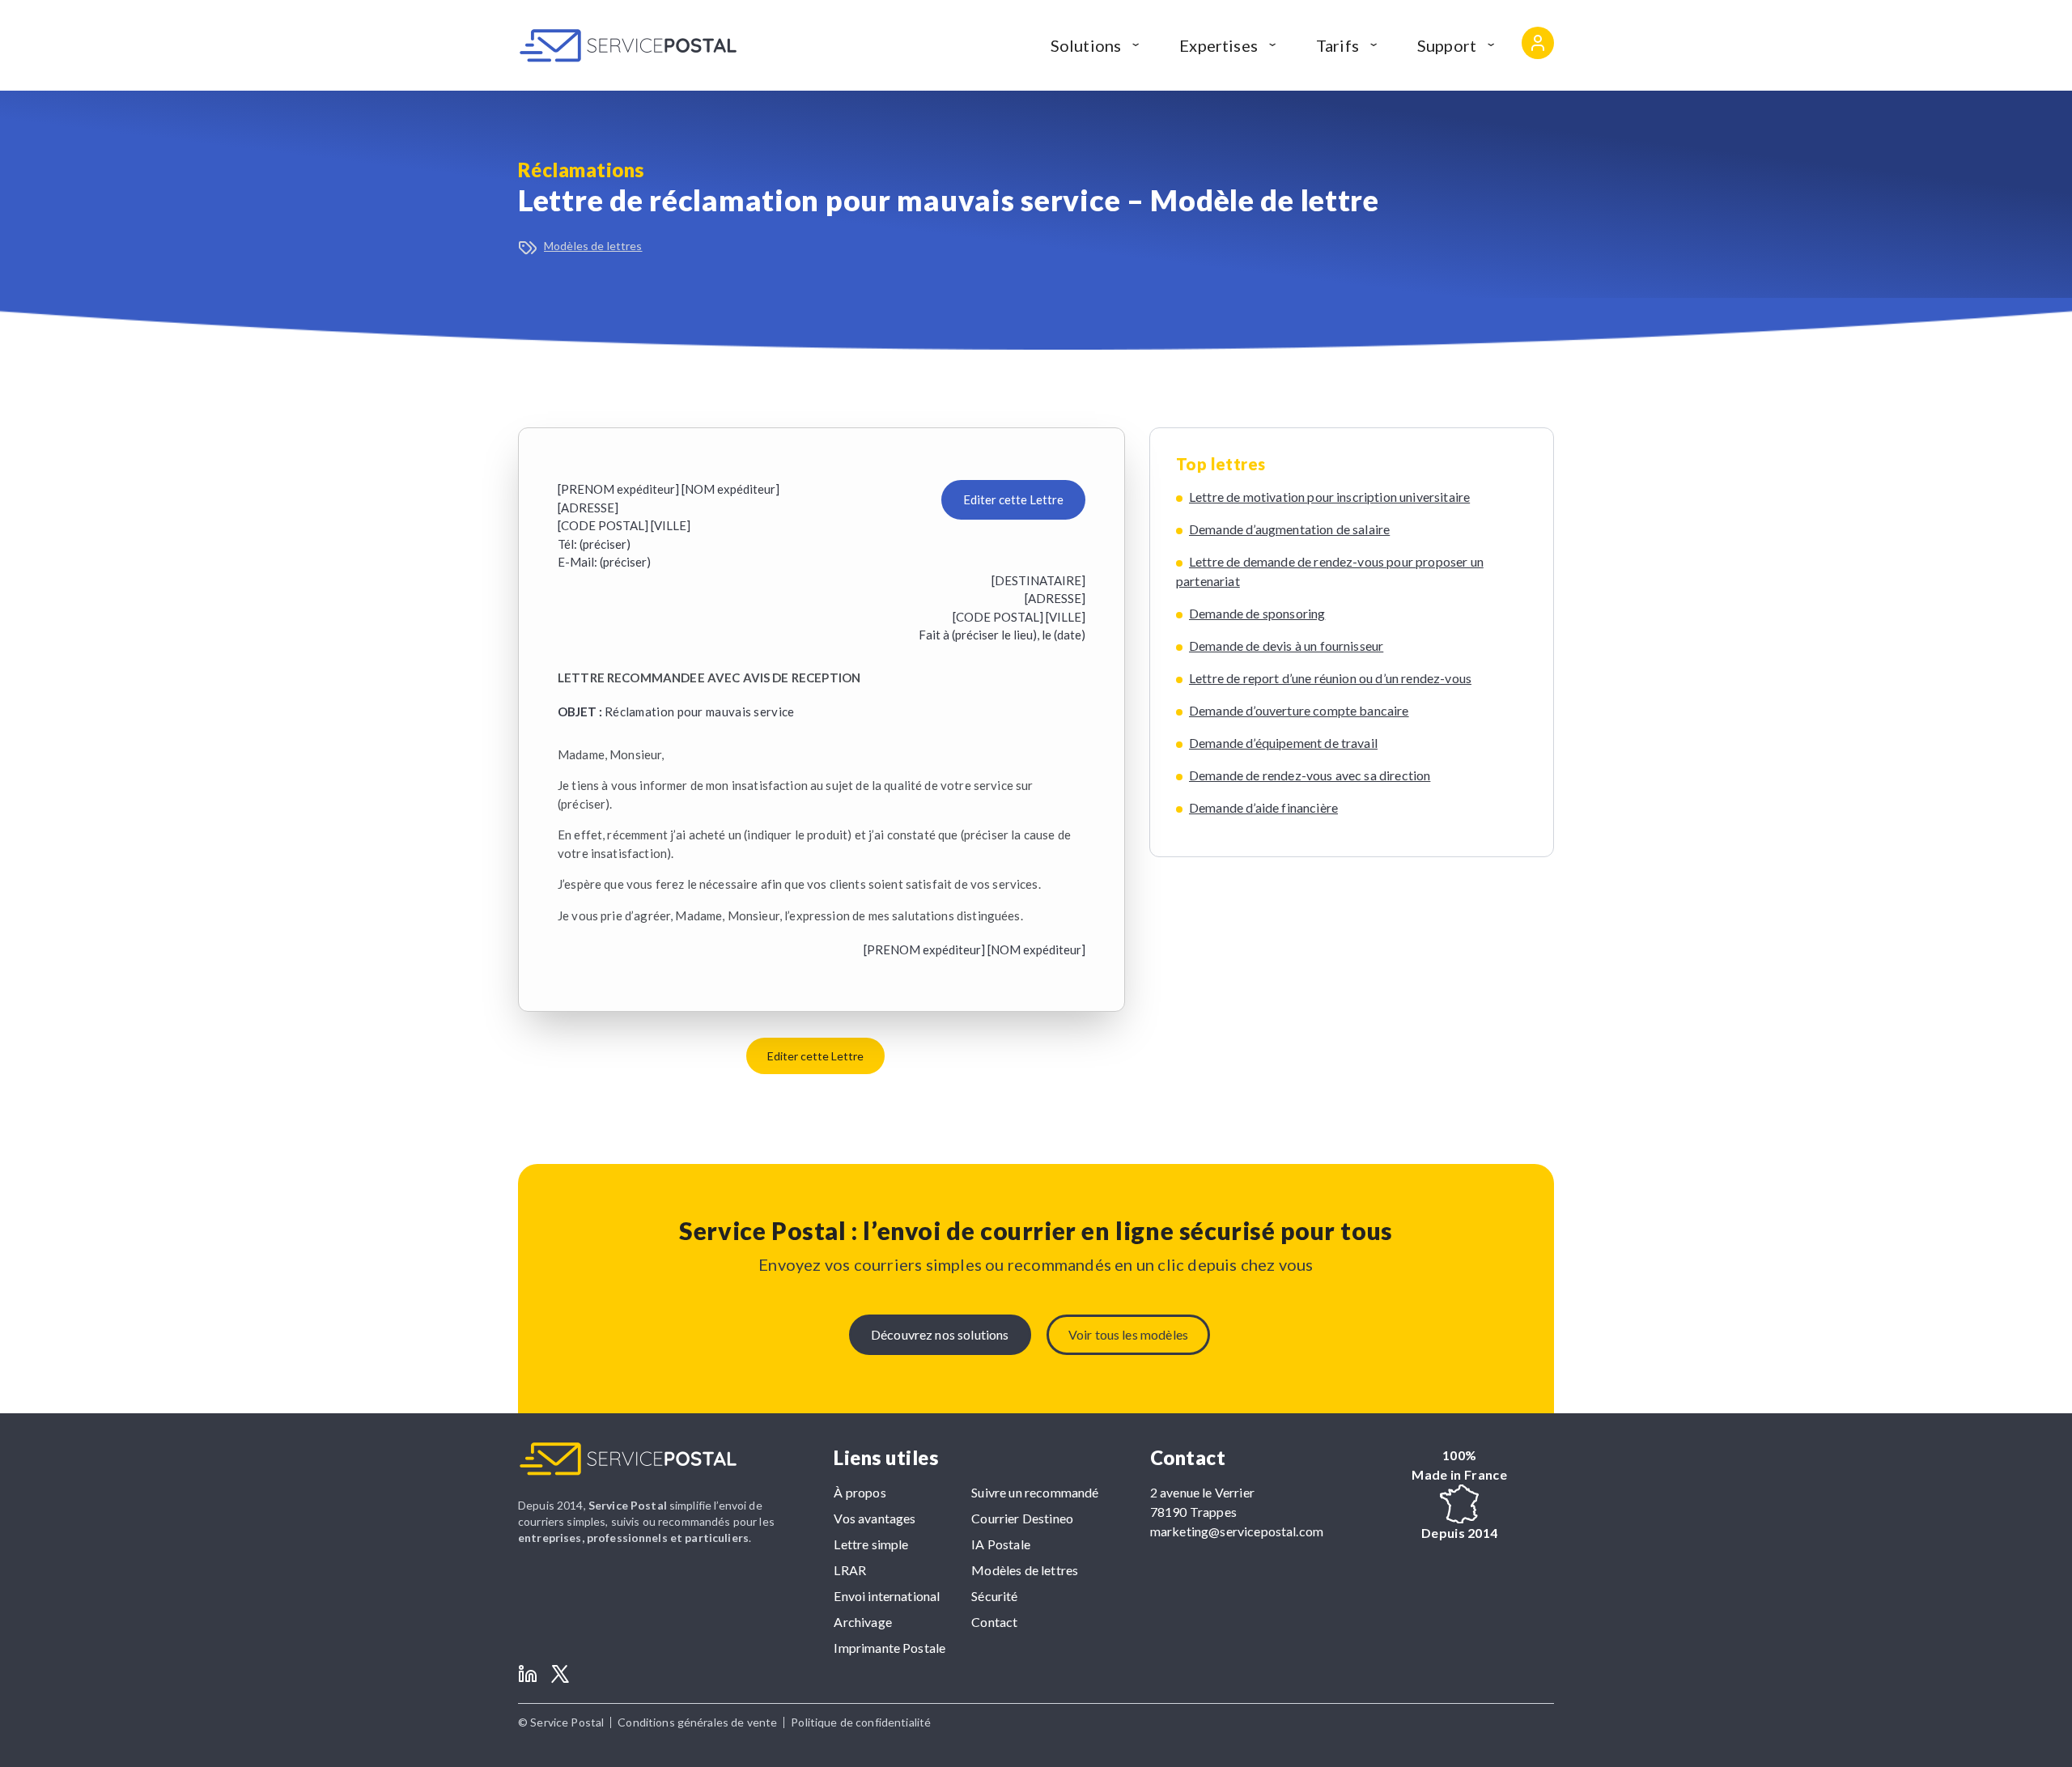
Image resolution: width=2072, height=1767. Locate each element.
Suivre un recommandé (1035, 1492)
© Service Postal (561, 1722)
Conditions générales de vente (697, 1722)
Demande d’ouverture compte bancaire (1299, 710)
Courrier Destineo (1022, 1518)
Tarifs (1337, 45)
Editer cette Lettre (1013, 499)
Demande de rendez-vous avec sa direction (1310, 775)
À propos (860, 1492)
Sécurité (994, 1596)
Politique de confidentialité (861, 1722)
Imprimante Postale (890, 1648)
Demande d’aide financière (1263, 807)
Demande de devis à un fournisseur (1286, 646)
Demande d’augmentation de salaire (1289, 529)
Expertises (1219, 45)
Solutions (1086, 45)
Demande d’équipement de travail (1283, 743)
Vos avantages (875, 1518)
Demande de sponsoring (1257, 613)
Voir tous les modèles (1128, 1334)
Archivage (862, 1622)
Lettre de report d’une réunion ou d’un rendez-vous (1330, 678)
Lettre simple (871, 1544)
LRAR (850, 1570)
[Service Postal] (628, 45)
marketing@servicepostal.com (1237, 1531)
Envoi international (887, 1596)
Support (1447, 45)
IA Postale (1001, 1544)
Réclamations (581, 170)
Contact (994, 1622)
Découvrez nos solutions (940, 1334)
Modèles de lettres (593, 246)
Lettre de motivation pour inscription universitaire (1329, 497)
